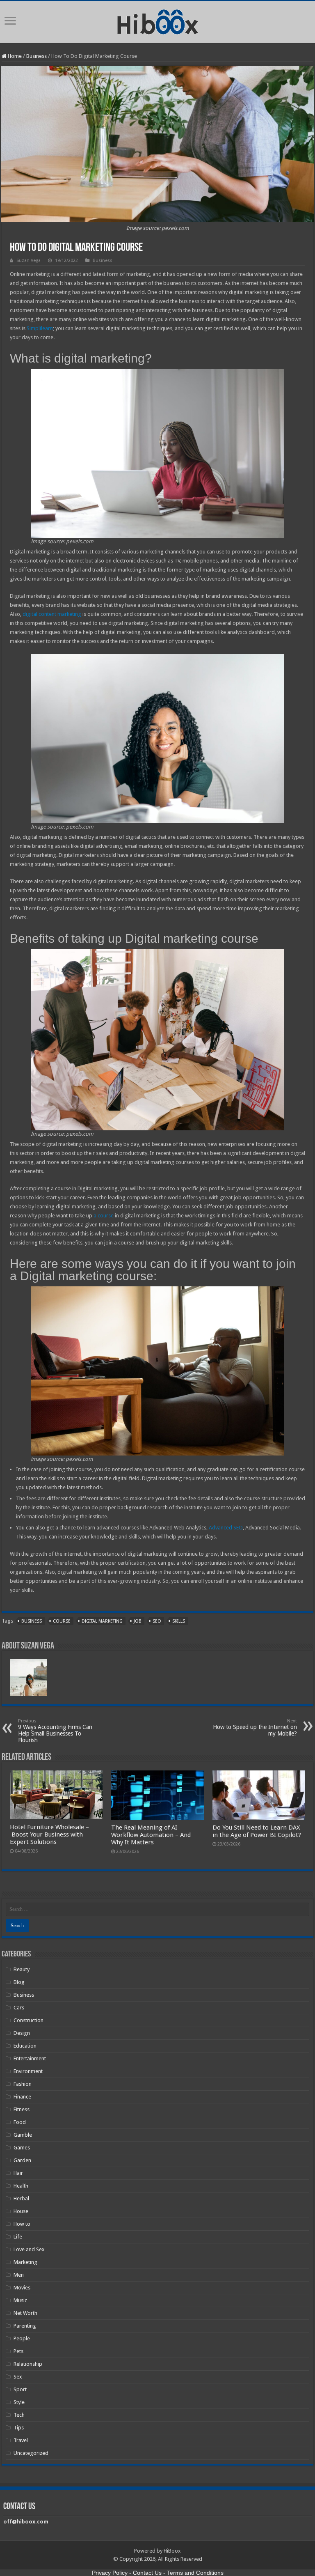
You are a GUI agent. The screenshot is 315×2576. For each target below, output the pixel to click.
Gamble (23, 2135)
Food (20, 2122)
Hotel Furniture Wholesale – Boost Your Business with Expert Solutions (49, 1834)
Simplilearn (40, 328)
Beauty (22, 1969)
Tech (19, 2415)
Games (22, 2148)
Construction (29, 2020)
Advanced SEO (226, 1528)
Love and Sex (29, 2249)
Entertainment (30, 2058)
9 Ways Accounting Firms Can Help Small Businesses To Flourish (55, 1731)
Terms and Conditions (195, 2573)
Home (14, 56)
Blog (19, 1982)
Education (25, 2046)
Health (21, 2186)
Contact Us (147, 2573)
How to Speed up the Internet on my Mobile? (255, 1728)
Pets (18, 2351)
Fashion (23, 2084)
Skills (179, 1621)
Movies (22, 2288)
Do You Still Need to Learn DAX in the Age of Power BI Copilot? (257, 1831)
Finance (22, 2097)
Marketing (25, 2262)
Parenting (25, 2326)
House (21, 2211)
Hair (18, 2173)
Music (20, 2300)
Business (37, 56)
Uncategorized (31, 2453)
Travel (21, 2440)
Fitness (22, 2109)
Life (18, 2237)
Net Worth (25, 2313)
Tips (19, 2428)
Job (138, 1621)
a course (104, 1216)
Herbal (21, 2198)
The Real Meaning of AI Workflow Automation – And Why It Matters (151, 1835)
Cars (19, 2008)
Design (22, 2033)
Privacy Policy (110, 2573)
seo (157, 1621)
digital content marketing (52, 614)
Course (62, 1621)
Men (19, 2275)
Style (19, 2402)
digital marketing (102, 1621)
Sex (18, 2377)
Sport (20, 2389)
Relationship (28, 2364)
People (22, 2338)
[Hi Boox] (158, 21)
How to (22, 2224)
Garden (22, 2160)
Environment (28, 2071)
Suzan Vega (29, 261)
